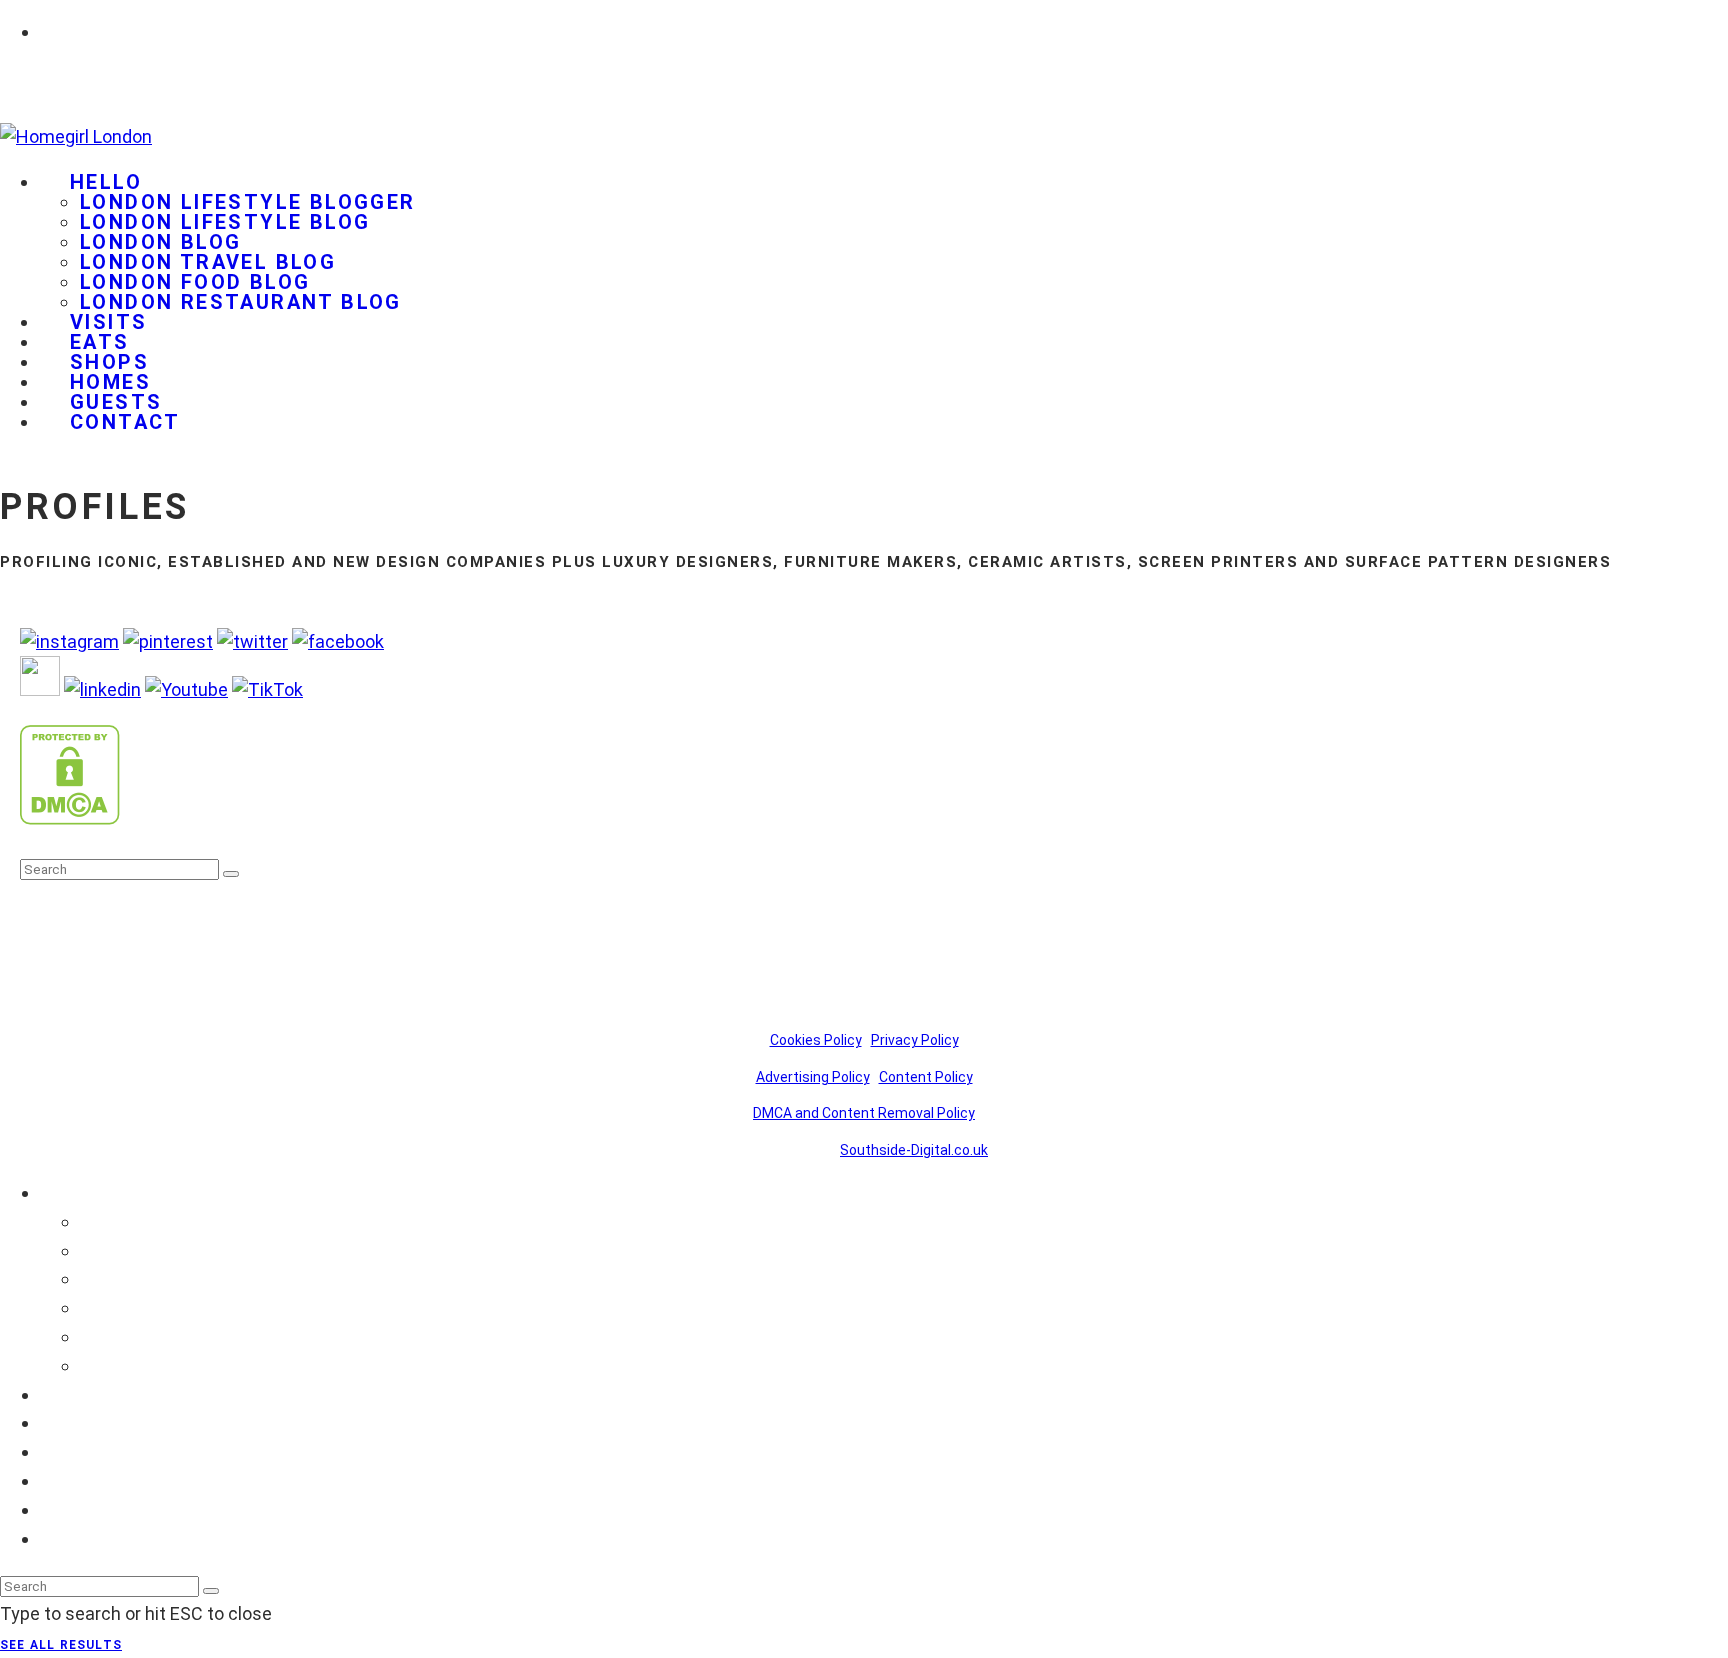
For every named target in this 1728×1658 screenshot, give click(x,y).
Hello (106, 182)
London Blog (160, 242)
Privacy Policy (915, 1040)
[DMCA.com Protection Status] (70, 818)
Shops (65, 1451)
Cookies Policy (816, 1040)
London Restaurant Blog (241, 302)
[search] (231, 874)
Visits (63, 1394)
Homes (69, 1480)
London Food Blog (195, 282)
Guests (69, 1509)
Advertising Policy (813, 1077)
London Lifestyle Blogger (248, 202)
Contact (125, 422)
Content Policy (926, 1077)
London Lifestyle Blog (225, 222)
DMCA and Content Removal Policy (864, 1113)
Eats (58, 1422)
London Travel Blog (208, 262)
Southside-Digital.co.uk (914, 1150)
